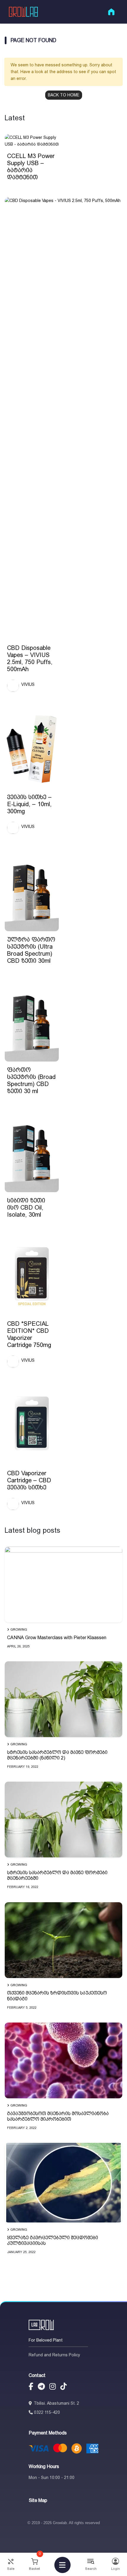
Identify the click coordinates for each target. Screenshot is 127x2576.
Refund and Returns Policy (54, 2355)
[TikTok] (63, 2387)
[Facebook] (31, 2387)
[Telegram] (41, 2387)
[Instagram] (53, 2387)
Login (115, 2569)
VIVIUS (28, 684)
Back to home (64, 95)
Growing (19, 1630)
